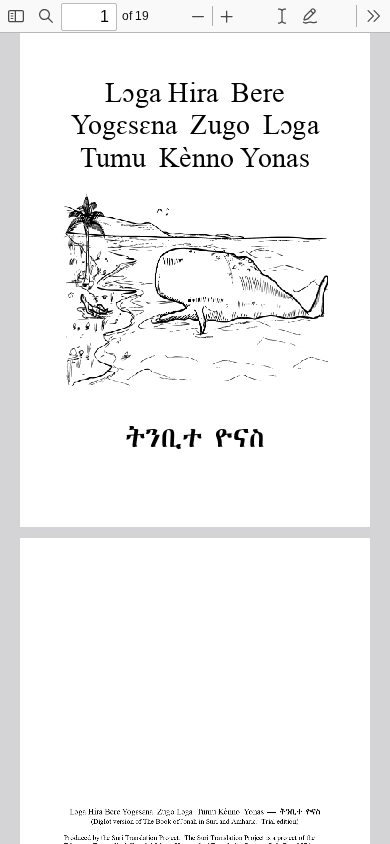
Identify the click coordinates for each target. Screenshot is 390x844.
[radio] (282, 16)
